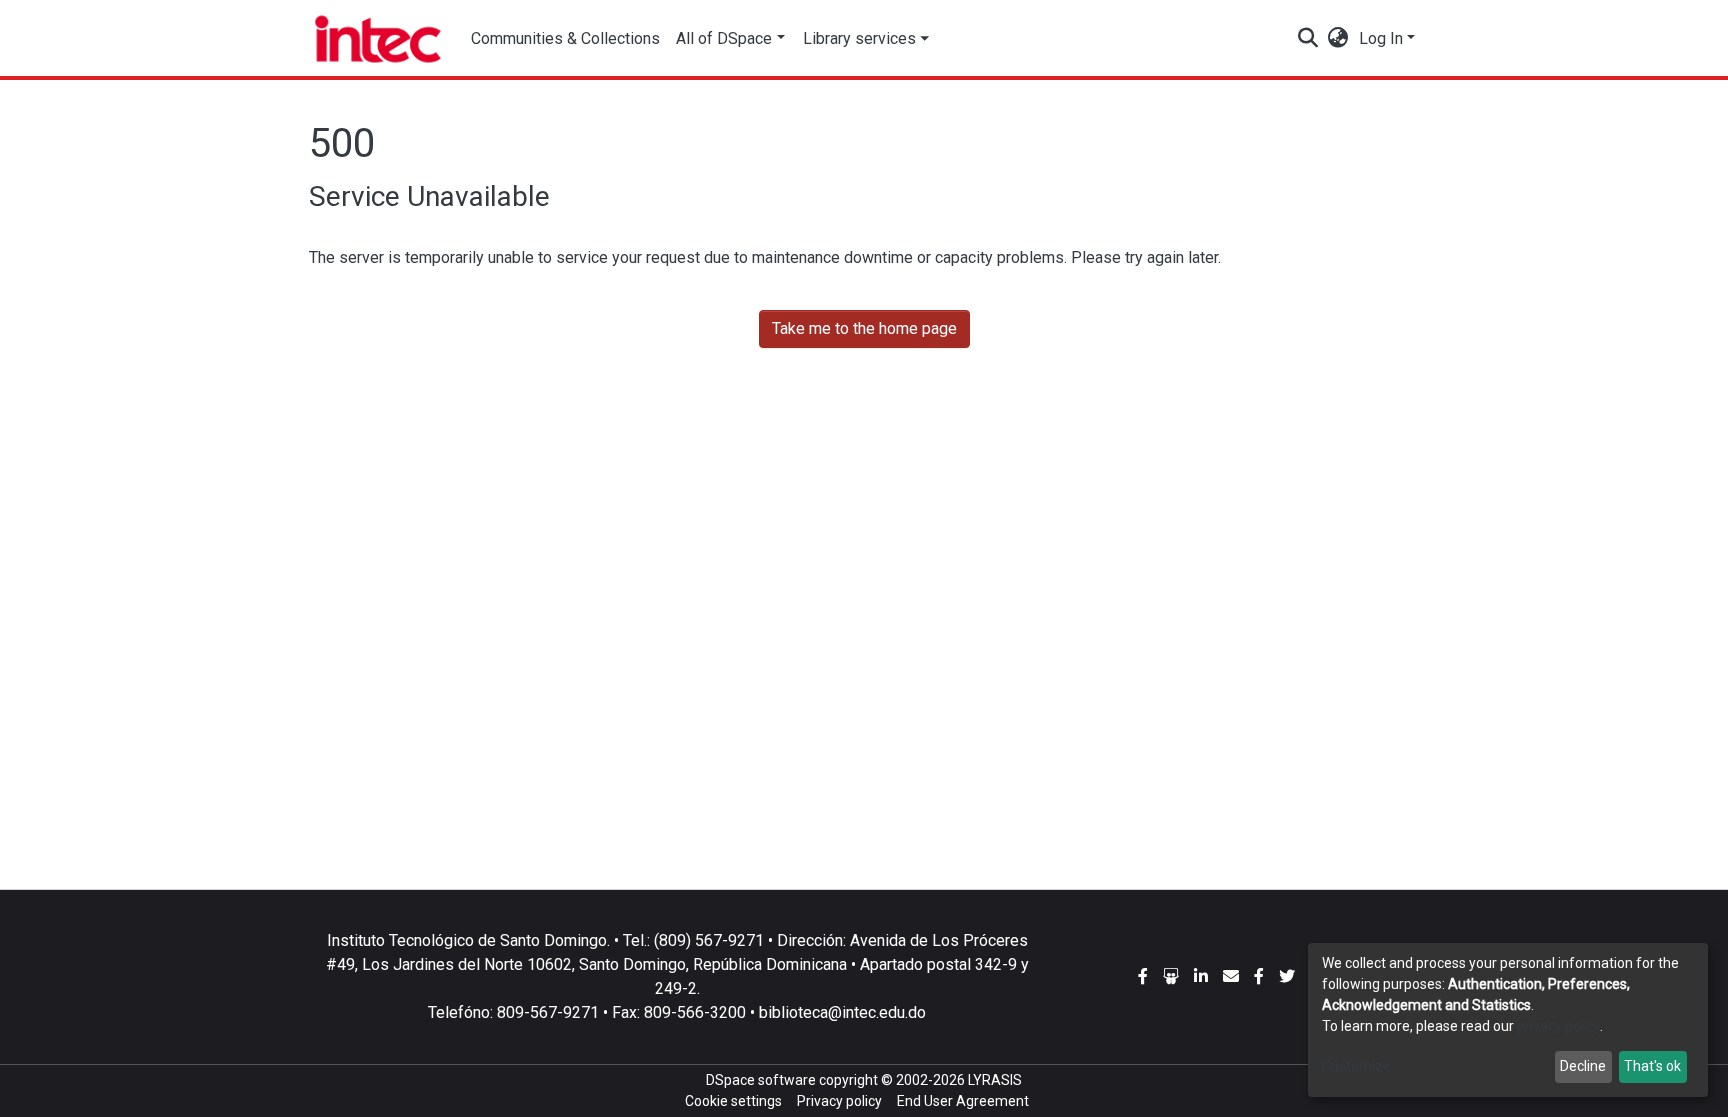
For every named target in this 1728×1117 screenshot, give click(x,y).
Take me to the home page (864, 328)
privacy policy (1558, 1026)
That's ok (1652, 1066)
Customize (1356, 1066)
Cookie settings (733, 1101)
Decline (1583, 1066)
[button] (1338, 39)
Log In (1381, 38)
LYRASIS (995, 1080)
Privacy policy (839, 1101)
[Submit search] (1308, 39)
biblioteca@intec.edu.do (842, 1012)
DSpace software (761, 1080)
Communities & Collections (565, 38)
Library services (859, 38)
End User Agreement (963, 1101)
